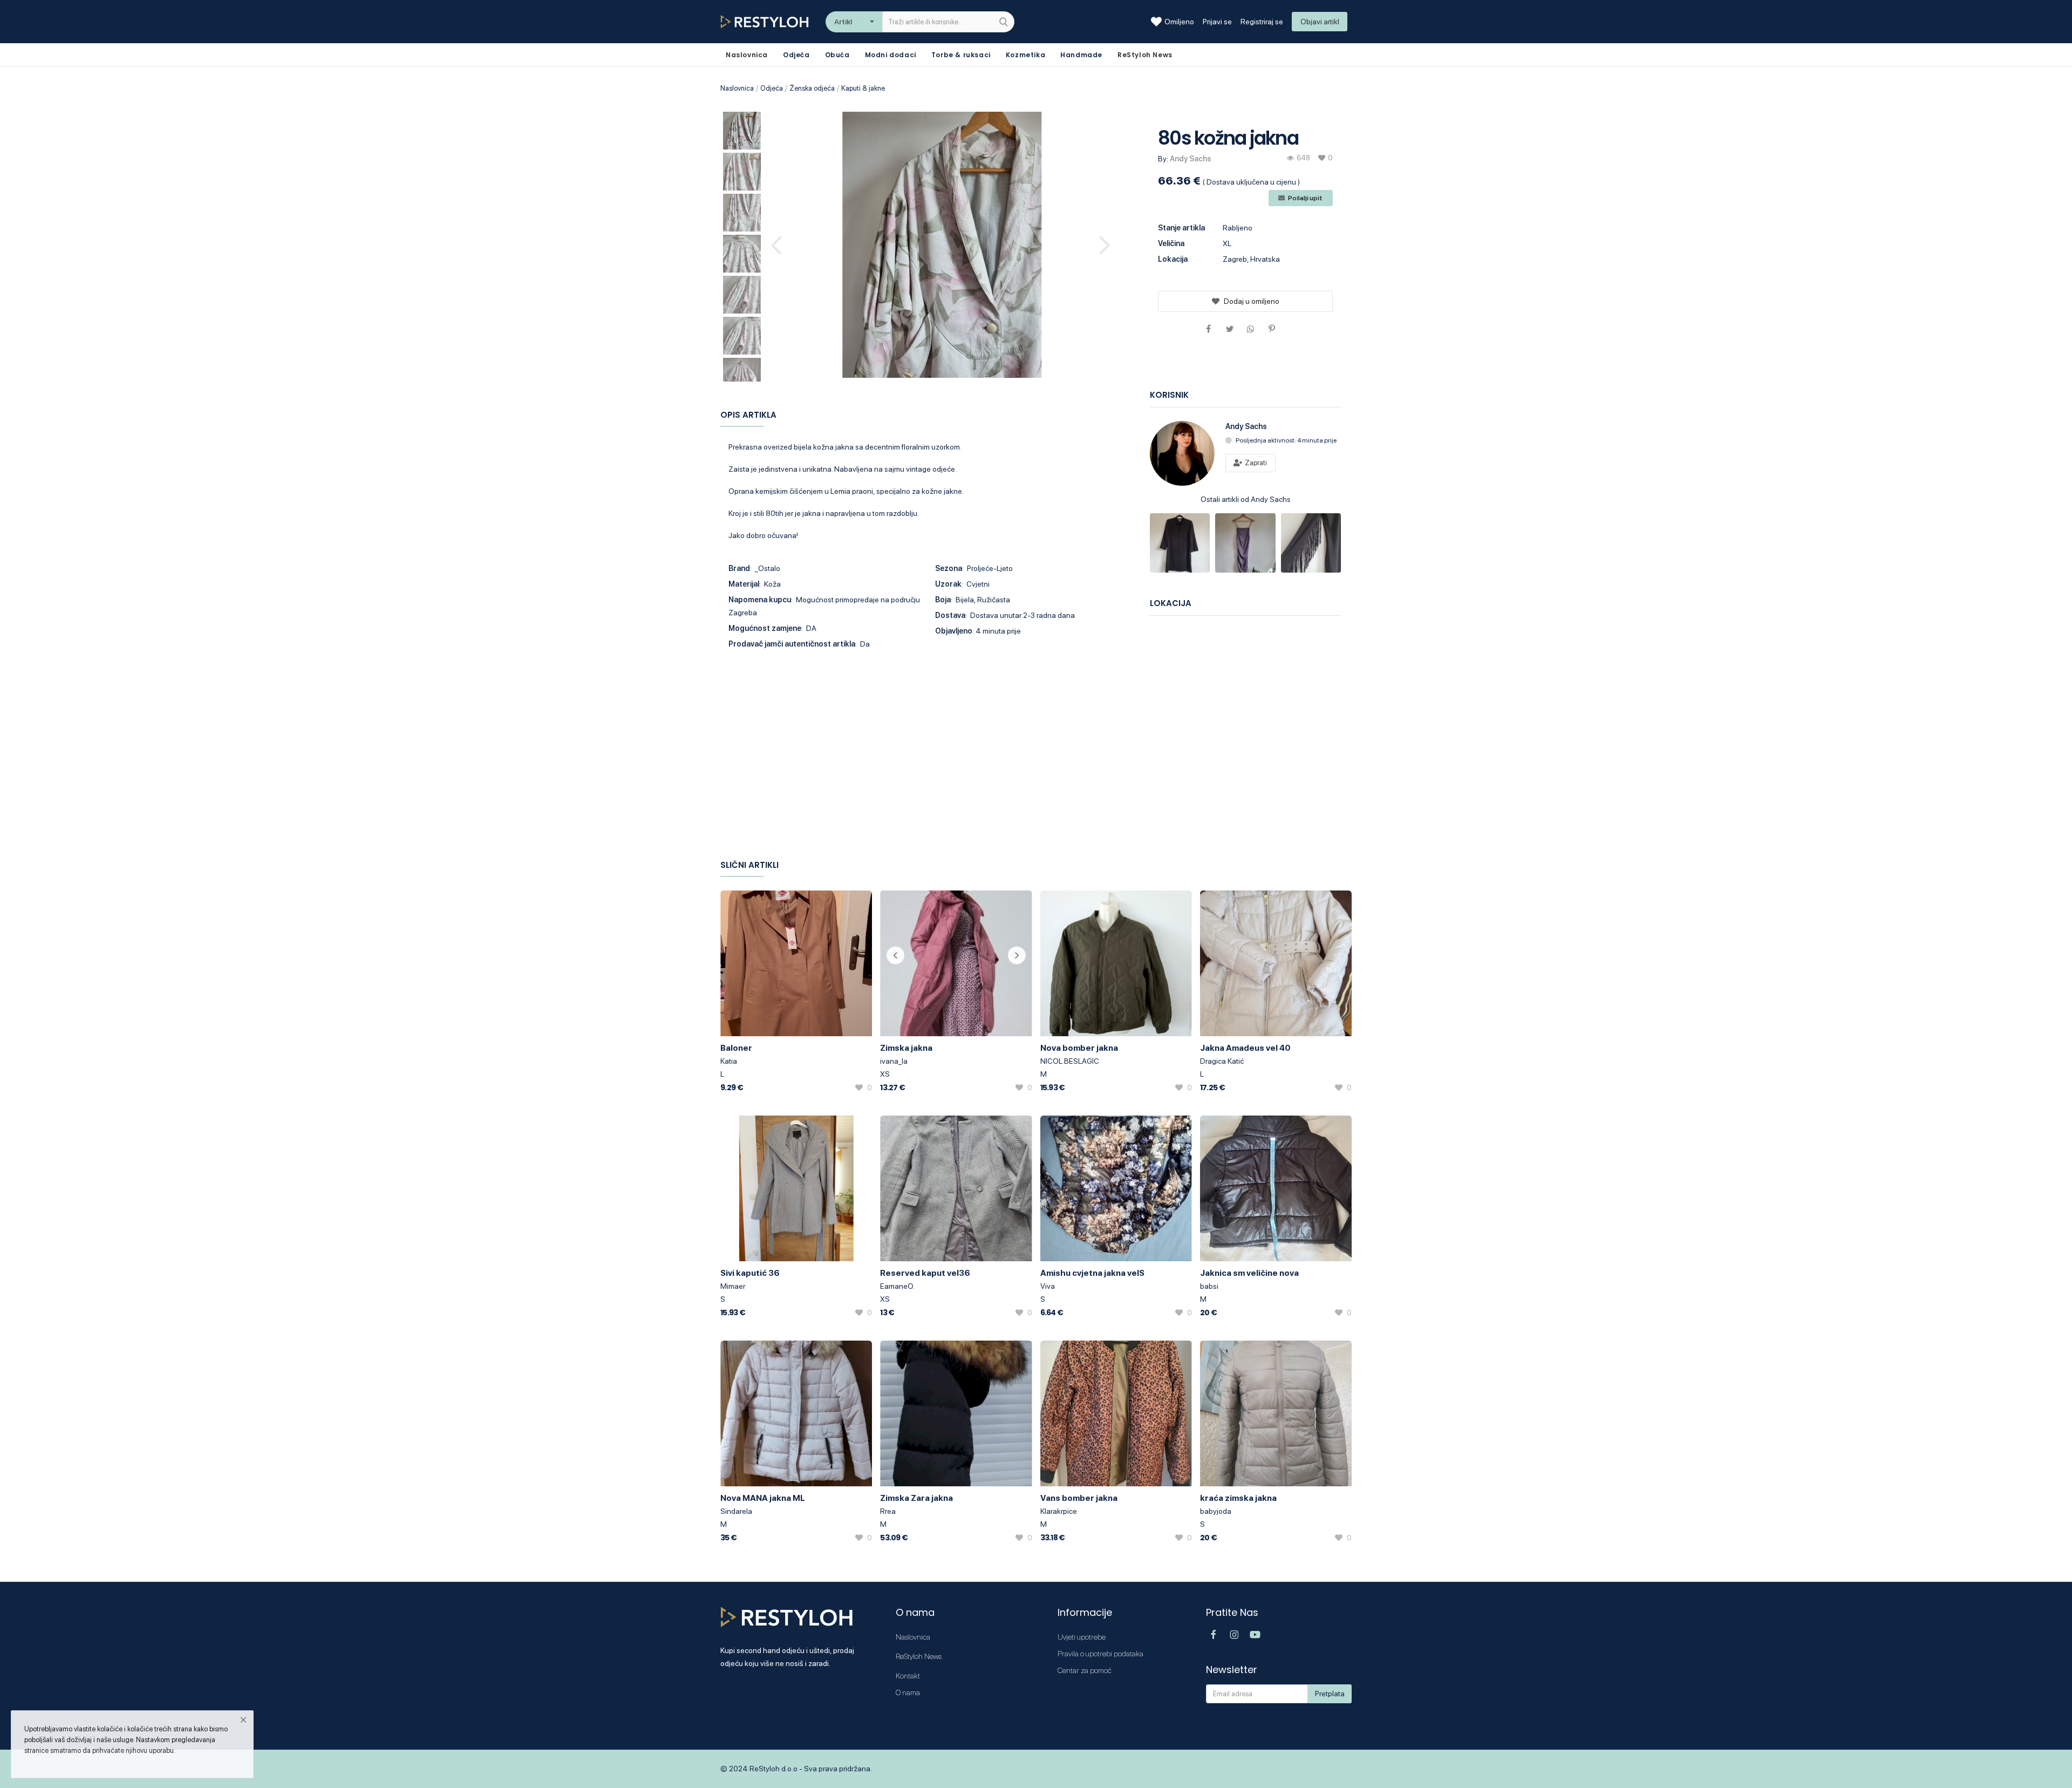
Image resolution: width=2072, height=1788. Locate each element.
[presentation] (778, 244)
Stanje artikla (1181, 228)
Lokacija (1173, 259)
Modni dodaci (891, 55)
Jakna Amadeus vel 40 (1245, 1048)
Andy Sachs (1191, 159)
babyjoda (1216, 1511)
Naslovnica (737, 88)
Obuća (837, 55)
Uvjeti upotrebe (1082, 1637)
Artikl (843, 22)
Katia (729, 1061)
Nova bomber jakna (1079, 1048)
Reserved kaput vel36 (925, 1273)
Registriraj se (1262, 22)
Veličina (1171, 243)
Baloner (736, 1048)
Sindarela (736, 1511)
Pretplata (1330, 1694)
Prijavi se (1217, 22)
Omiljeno (1179, 22)
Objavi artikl (1320, 22)
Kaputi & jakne (863, 88)
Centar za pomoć (1085, 1670)
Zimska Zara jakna (916, 1498)
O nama (908, 1692)
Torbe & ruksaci (961, 55)
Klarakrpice (1059, 1511)
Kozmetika (1025, 55)
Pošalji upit (1305, 198)
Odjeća (796, 55)
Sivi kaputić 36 (750, 1273)
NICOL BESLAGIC (1070, 1061)
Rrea (888, 1511)
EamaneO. (897, 1286)
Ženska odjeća (812, 88)
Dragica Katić (1222, 1061)
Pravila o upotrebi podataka (1100, 1654)
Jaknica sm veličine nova (1249, 1273)
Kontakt (908, 1676)
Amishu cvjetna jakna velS (1092, 1273)
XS (885, 1074)
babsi (1209, 1286)
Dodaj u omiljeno (1252, 301)
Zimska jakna (906, 1048)
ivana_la (894, 1061)
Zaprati (1255, 463)
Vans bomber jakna (1079, 1498)
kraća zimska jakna (1238, 1498)
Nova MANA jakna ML (763, 1498)
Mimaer (733, 1286)
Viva (1048, 1286)
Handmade (1081, 55)
